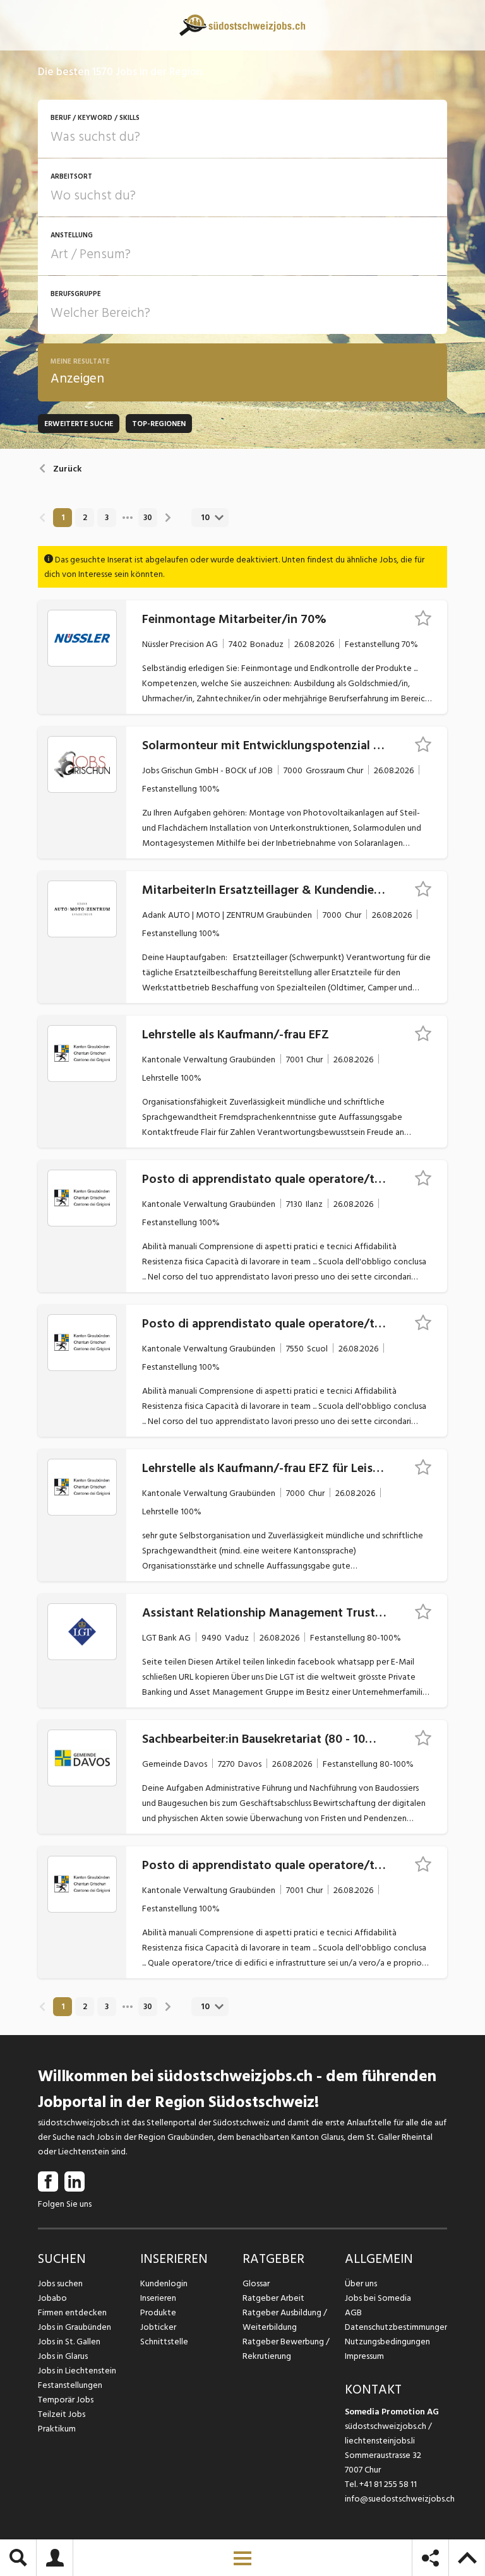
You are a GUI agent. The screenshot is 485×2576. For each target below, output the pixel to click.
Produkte (158, 2312)
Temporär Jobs (66, 2400)
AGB (353, 2312)
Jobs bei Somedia (378, 2298)
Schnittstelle (164, 2342)
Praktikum (57, 2429)
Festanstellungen (70, 2385)
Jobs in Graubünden (75, 2327)
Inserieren (158, 2298)
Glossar (256, 2283)
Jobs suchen (60, 2283)
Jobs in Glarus (63, 2356)
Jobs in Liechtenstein (77, 2371)
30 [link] (148, 518)
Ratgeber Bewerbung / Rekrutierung (286, 2349)
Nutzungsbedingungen (387, 2342)
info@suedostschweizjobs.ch (400, 2499)
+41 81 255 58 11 (388, 2484)
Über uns (361, 2283)
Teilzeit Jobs (62, 2414)
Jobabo (52, 2298)
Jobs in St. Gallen (69, 2342)
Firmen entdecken (72, 2312)
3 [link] (107, 518)
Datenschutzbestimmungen (396, 2327)
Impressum (364, 2356)
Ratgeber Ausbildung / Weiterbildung (285, 2320)
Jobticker (158, 2327)
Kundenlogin (164, 2283)
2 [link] (85, 518)
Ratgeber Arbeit (273, 2298)
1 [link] (63, 518)
